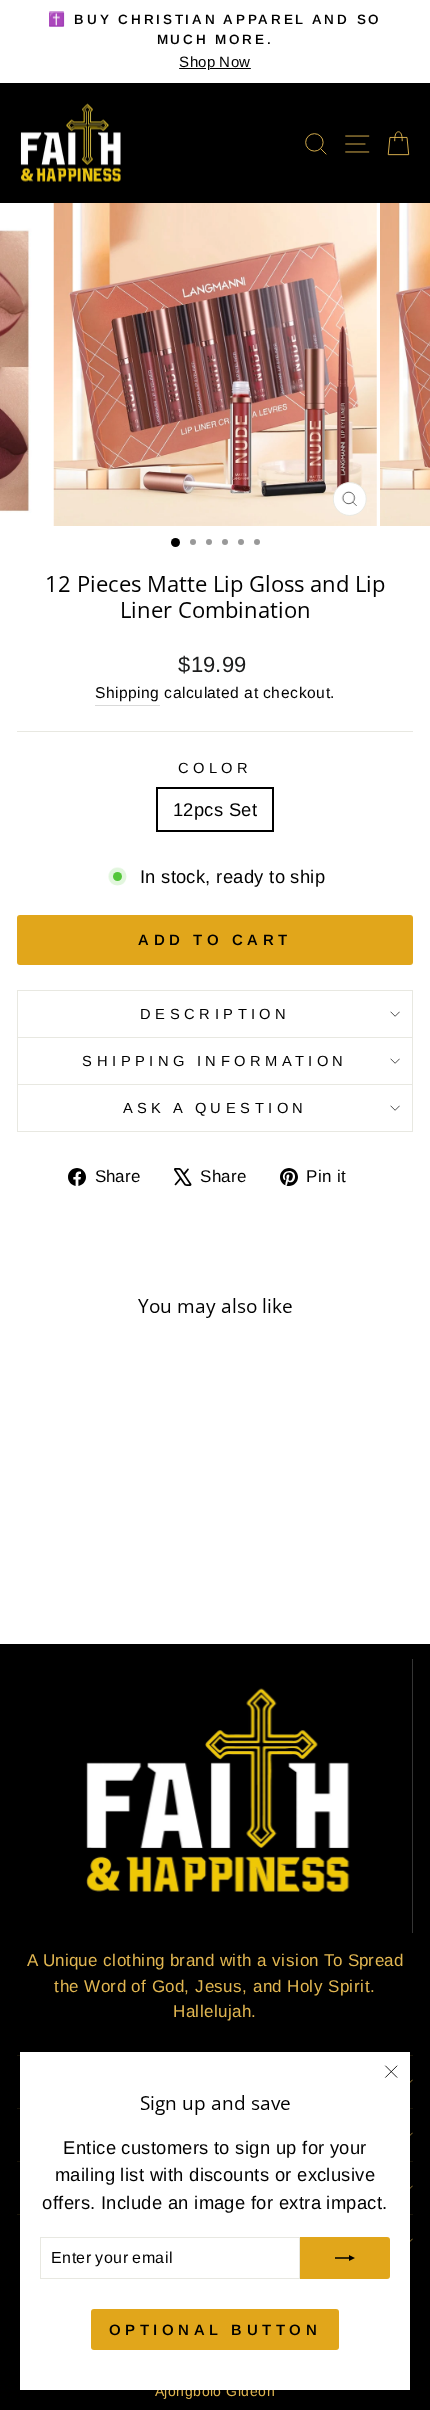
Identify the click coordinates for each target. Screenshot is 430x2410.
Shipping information (214, 1061)
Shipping (127, 692)
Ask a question (215, 1108)
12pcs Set (215, 809)
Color (215, 768)
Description (215, 1014)
